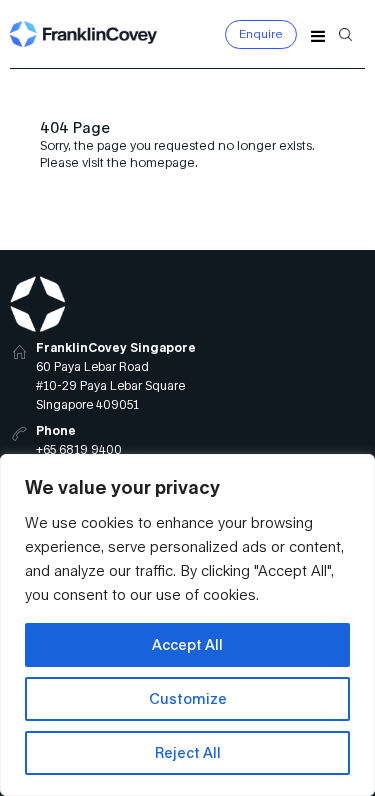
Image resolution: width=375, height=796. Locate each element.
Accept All (187, 644)
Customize (188, 698)
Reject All (188, 752)
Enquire (261, 33)
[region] (187, 625)
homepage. (164, 162)
